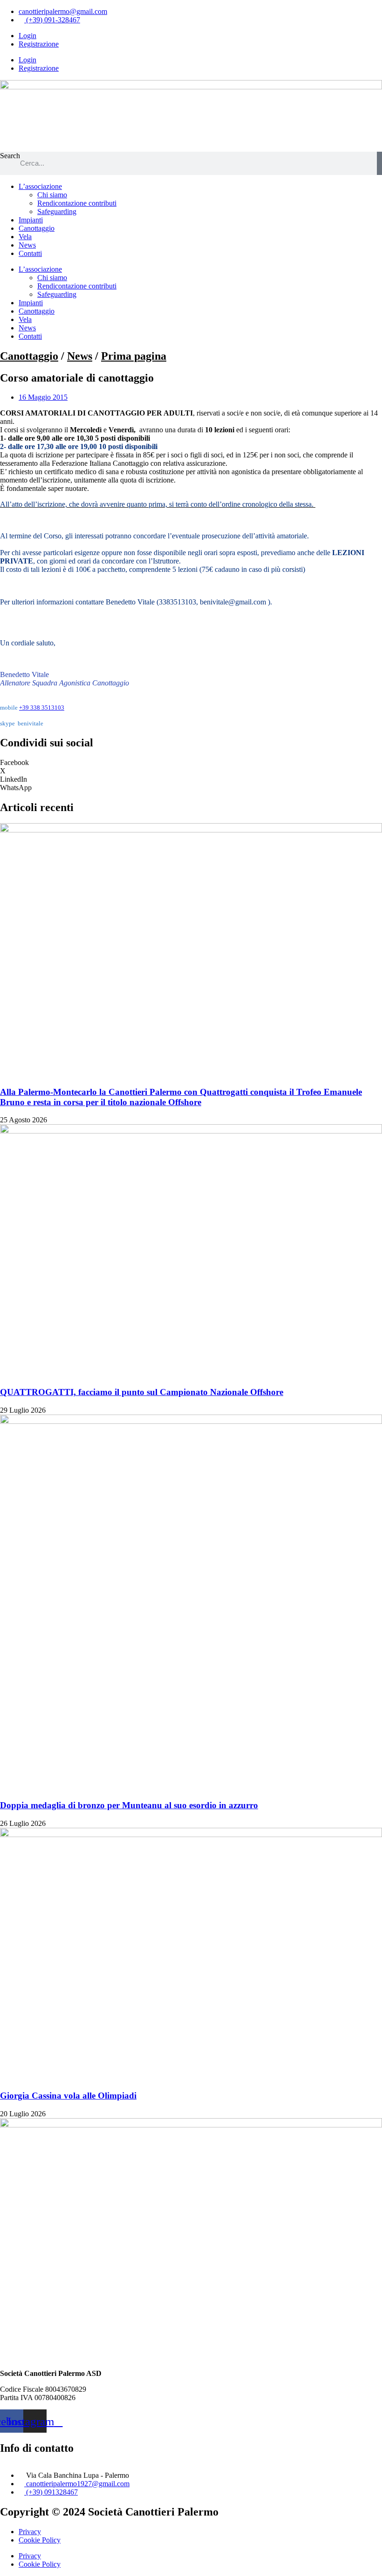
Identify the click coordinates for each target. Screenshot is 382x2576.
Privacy (30, 2532)
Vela (25, 237)
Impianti (31, 220)
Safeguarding (57, 211)
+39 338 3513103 (42, 708)
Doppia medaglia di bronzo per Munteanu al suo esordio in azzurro (129, 1805)
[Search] (379, 163)
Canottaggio (37, 228)
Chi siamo (52, 195)
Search (10, 156)
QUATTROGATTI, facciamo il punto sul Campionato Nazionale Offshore (142, 1392)
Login (27, 36)
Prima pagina (134, 356)
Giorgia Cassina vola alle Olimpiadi (68, 2096)
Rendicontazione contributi (77, 203)
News (27, 245)
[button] (191, 763)
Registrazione (39, 44)
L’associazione (40, 186)
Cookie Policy (40, 2540)
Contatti (30, 253)
